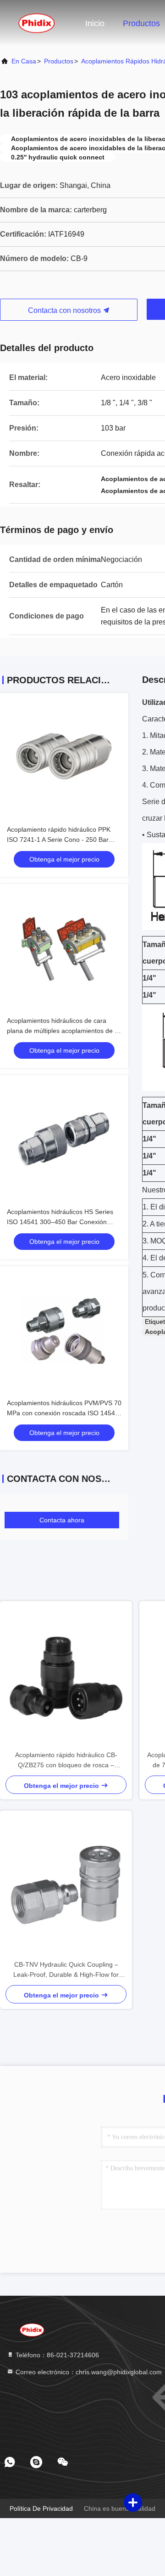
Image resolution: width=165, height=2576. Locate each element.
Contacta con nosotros (65, 310)
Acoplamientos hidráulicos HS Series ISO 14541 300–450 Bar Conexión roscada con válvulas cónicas (60, 1222)
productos (59, 61)
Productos (141, 23)
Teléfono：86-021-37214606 (56, 2355)
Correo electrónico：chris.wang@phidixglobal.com (88, 2372)
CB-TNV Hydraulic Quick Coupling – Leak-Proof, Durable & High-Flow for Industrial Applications (66, 1970)
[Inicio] (37, 23)
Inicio (95, 23)
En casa (24, 61)
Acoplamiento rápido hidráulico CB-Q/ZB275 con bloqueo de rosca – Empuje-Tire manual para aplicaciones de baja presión (66, 1761)
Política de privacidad (41, 2508)
